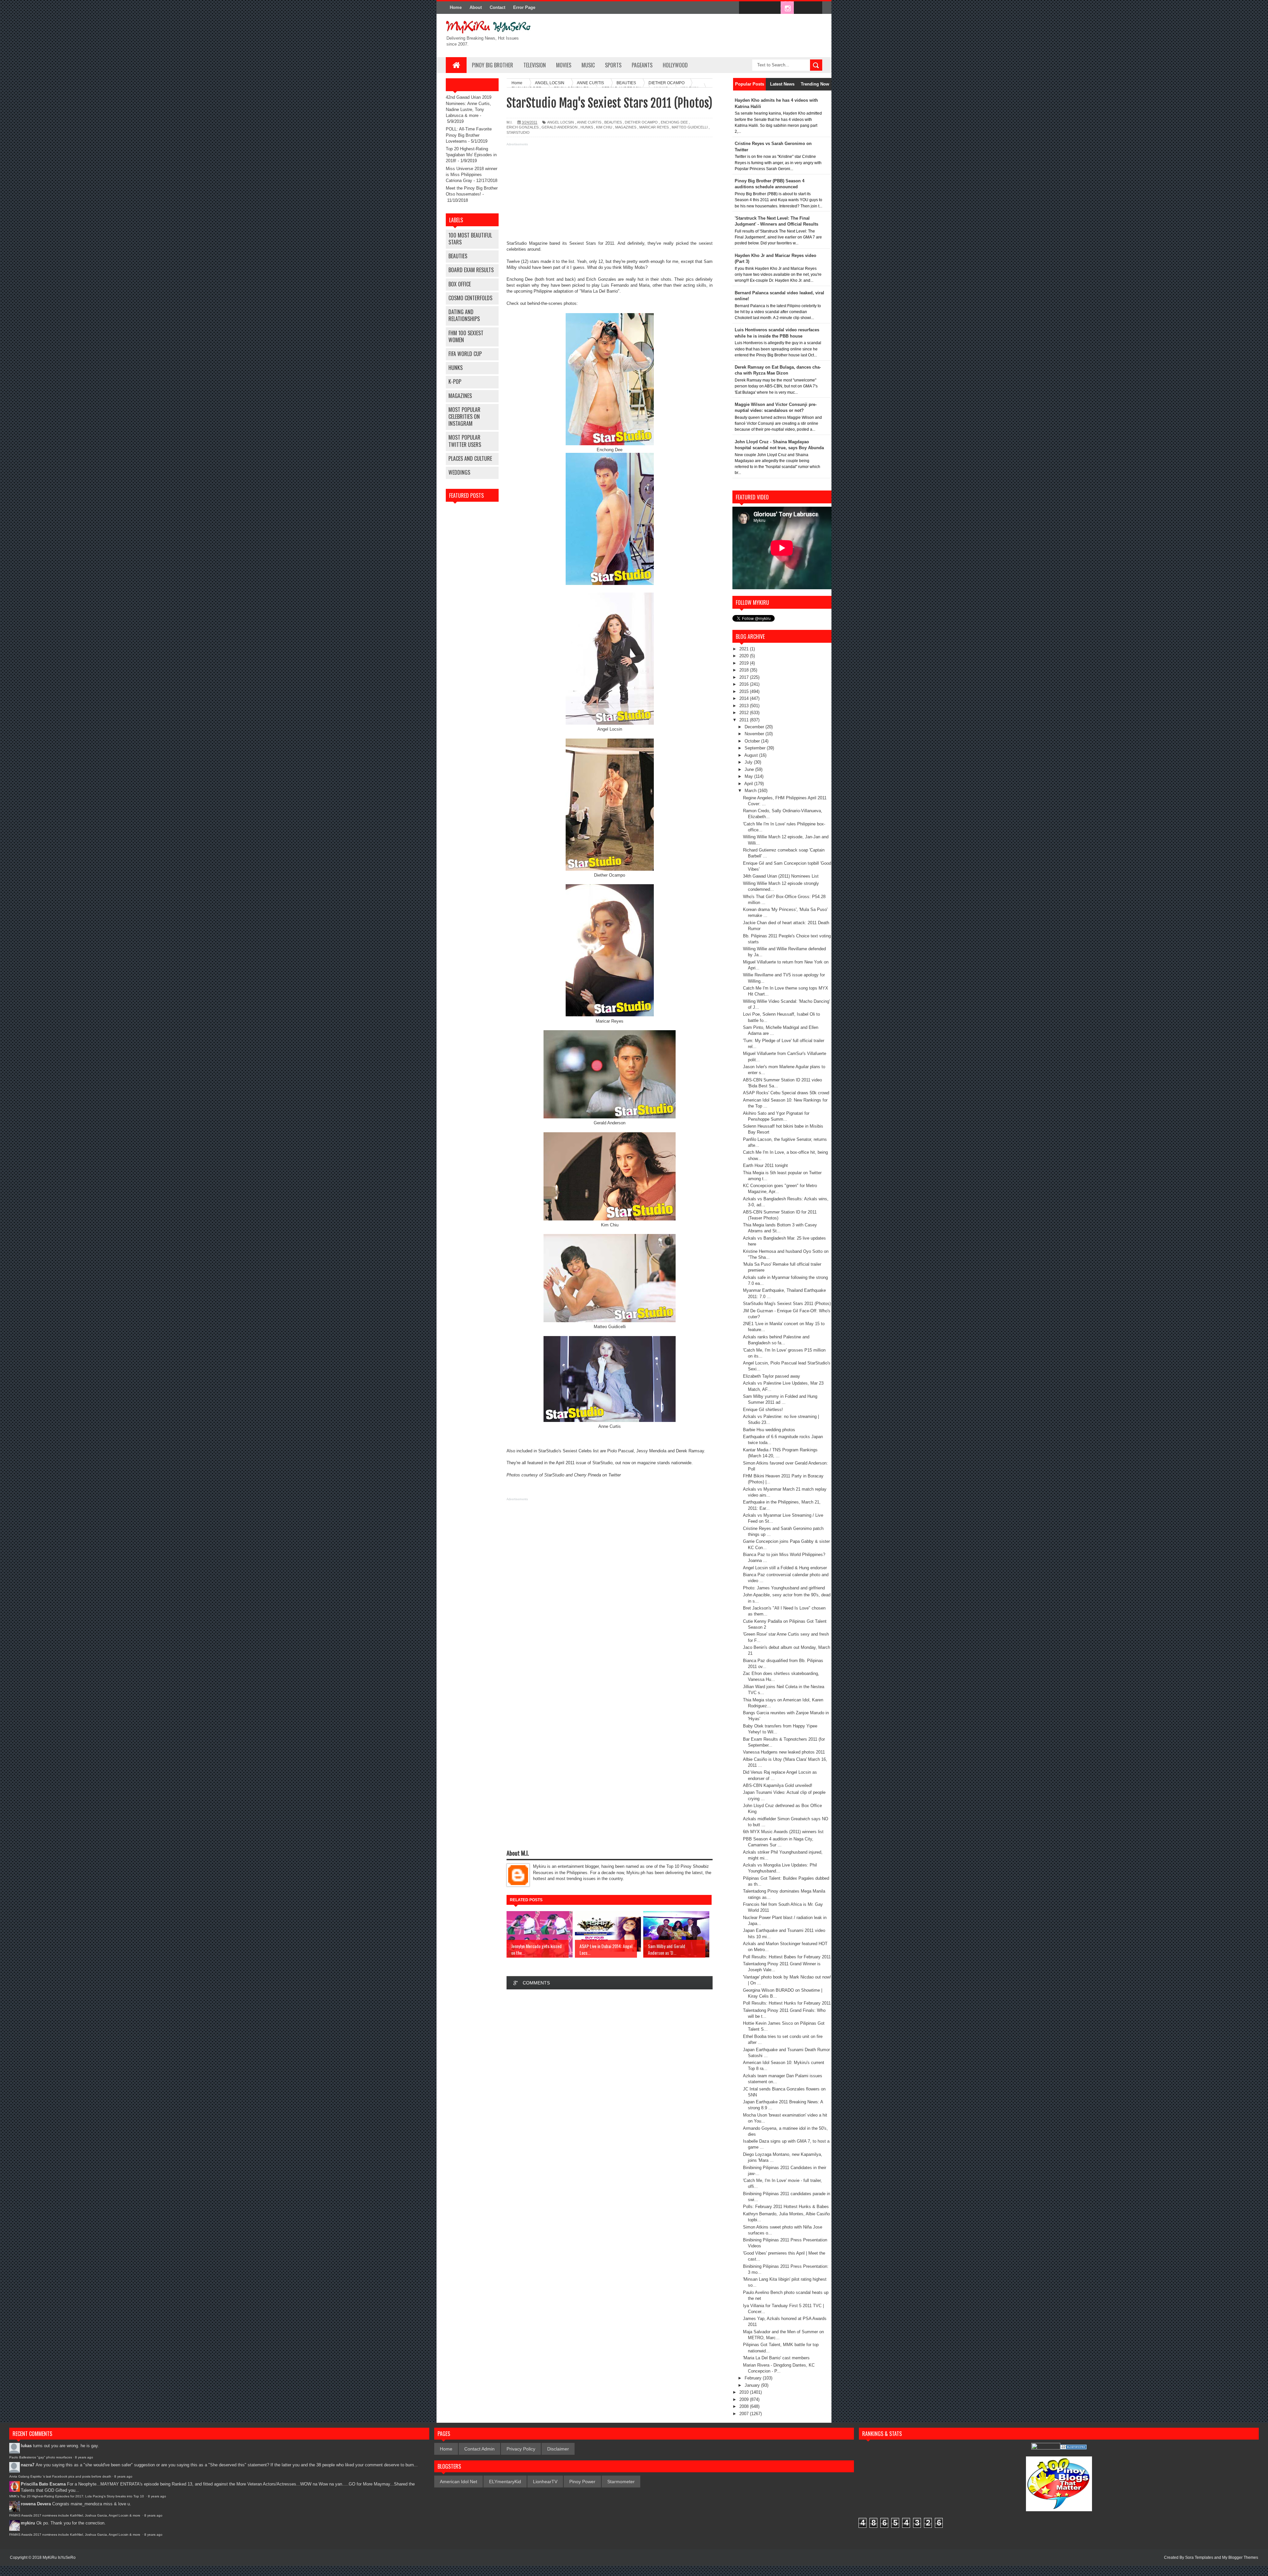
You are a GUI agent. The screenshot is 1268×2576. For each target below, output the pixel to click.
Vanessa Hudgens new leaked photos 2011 (784, 1752)
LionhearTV (545, 2482)
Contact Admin (479, 2449)
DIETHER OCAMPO (641, 122)
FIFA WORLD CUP (465, 354)
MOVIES (564, 65)
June (750, 769)
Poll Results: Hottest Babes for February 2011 (787, 1957)
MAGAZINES (460, 396)
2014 (745, 698)
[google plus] (815, 8)
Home (456, 7)
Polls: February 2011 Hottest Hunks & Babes (786, 2207)
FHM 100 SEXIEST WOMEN (466, 336)
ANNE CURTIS (589, 122)
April (749, 784)
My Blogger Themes (1240, 2558)
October (753, 741)
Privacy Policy (521, 2449)
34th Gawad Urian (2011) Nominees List (781, 876)
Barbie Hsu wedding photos (769, 1430)
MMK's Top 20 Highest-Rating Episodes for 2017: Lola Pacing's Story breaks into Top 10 (77, 2496)
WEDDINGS (459, 472)
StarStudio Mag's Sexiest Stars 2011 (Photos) (787, 1304)
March (751, 791)
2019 (745, 663)
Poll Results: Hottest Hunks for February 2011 (787, 2003)
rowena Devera (36, 2504)
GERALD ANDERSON (560, 127)
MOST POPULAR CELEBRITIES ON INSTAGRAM (464, 417)
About (476, 7)
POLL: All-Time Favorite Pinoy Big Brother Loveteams (469, 135)
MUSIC (588, 65)
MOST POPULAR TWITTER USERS (465, 441)
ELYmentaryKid (505, 2482)
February (754, 2378)
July (749, 762)
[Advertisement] (610, 194)
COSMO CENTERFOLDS (470, 298)
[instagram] (787, 8)
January (753, 2385)
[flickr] (773, 8)
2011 (745, 720)
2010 (745, 2392)
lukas (26, 2446)
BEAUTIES (458, 256)
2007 (745, 2414)
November (755, 734)
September (756, 748)
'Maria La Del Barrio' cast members (776, 2358)
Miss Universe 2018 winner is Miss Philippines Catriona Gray (472, 175)
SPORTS (613, 65)
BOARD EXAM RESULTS (471, 270)
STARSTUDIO (518, 132)
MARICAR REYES (654, 127)
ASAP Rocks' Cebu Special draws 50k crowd (786, 1093)
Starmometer (621, 2482)
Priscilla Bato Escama (43, 2484)
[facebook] (746, 8)
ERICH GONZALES (523, 127)
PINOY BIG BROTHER (493, 65)
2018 (745, 670)
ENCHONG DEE (674, 122)
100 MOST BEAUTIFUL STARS (470, 239)
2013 (745, 706)
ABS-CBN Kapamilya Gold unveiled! (778, 1785)
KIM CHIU (604, 127)
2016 (745, 684)
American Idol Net (458, 2482)
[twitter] (759, 8)
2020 (745, 656)
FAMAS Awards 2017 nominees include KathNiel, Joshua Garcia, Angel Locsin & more (75, 2515)
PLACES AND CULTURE (470, 458)
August (752, 755)
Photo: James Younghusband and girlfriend (784, 1588)
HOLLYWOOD (675, 65)
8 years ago (84, 2457)
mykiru (28, 2523)
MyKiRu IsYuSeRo (59, 2558)
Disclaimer (558, 2449)
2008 (745, 2406)
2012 (745, 713)
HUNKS (456, 368)
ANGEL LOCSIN (561, 122)
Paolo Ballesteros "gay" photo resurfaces (41, 2457)
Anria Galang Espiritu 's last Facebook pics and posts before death (60, 2476)
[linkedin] (801, 8)
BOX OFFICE (460, 284)
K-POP (455, 381)
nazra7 (28, 2465)
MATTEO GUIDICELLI (690, 127)
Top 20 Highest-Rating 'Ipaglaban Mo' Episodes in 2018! (471, 155)
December (755, 727)
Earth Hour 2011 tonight (765, 1165)
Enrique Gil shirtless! (763, 1410)
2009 (745, 2399)
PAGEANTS (642, 65)
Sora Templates (1199, 2558)
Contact (497, 7)
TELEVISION (535, 65)
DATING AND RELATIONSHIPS (464, 315)
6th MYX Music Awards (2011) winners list (783, 1832)
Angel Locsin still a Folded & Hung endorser (785, 1568)
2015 (745, 691)
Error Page (524, 7)
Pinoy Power (582, 2482)
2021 (745, 649)
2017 (745, 677)
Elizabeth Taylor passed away (772, 1376)
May (749, 776)
